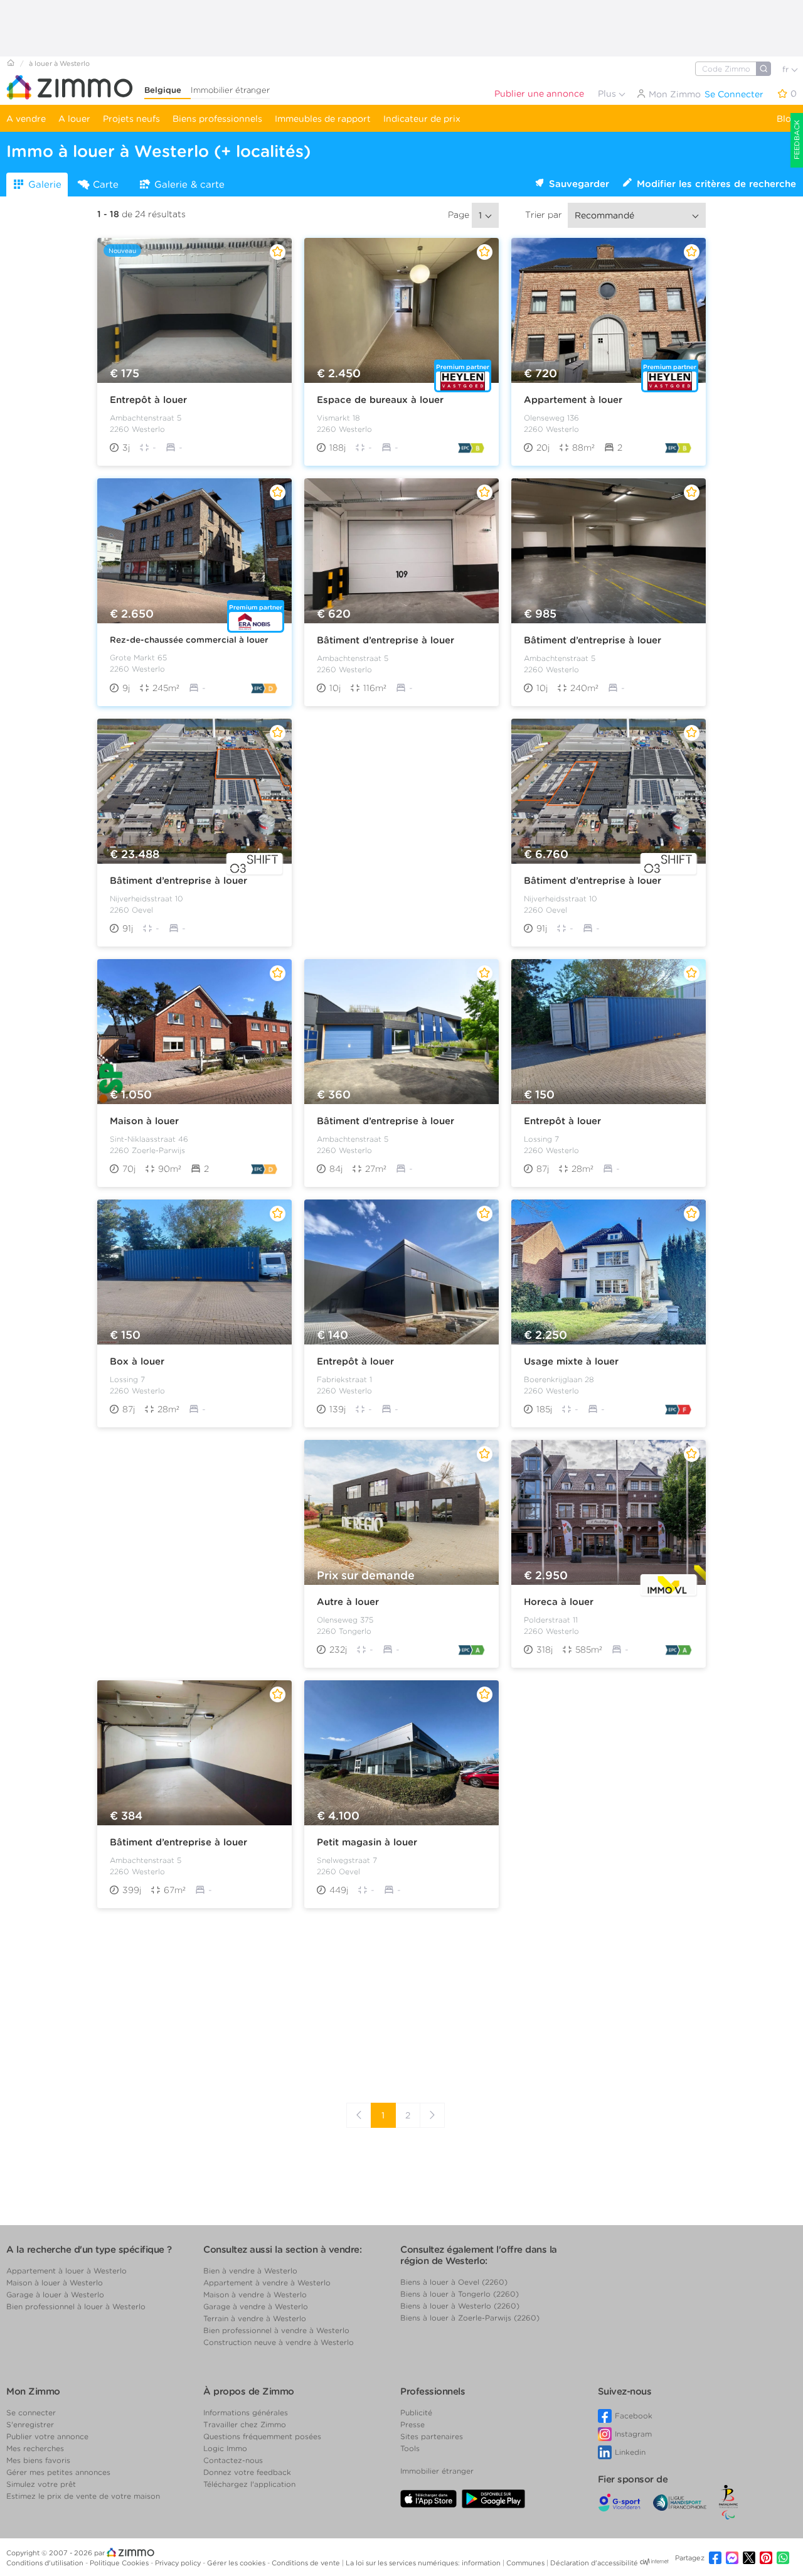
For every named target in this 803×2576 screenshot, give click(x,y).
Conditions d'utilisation (46, 2563)
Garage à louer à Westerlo (55, 2294)
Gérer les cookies (237, 2563)
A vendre (26, 119)
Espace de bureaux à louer (380, 400)
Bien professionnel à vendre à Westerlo (276, 2330)
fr (787, 69)
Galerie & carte (189, 185)
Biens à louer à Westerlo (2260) (460, 2306)
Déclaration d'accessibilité (594, 2563)
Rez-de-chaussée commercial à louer (189, 640)
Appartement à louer (573, 400)
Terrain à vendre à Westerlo (255, 2318)
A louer (74, 119)
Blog (787, 119)
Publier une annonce (539, 94)
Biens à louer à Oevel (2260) (454, 2282)
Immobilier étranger (230, 90)
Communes (526, 2563)
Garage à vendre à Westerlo (256, 2306)
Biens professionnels (217, 119)
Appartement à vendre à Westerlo (267, 2283)
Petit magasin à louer (367, 1842)
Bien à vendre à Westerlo (250, 2271)
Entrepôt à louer (148, 400)
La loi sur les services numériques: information (424, 2563)
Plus (608, 94)
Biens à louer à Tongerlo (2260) (460, 2294)
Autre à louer (348, 1602)
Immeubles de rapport (323, 119)
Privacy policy (179, 2563)
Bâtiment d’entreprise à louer (386, 640)
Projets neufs (131, 119)
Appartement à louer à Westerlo (66, 2271)
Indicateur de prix (422, 119)
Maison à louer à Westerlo (55, 2283)
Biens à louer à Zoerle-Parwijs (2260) (470, 2318)
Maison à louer (144, 1121)
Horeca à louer (559, 1602)
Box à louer (137, 1361)
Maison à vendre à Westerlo (255, 2294)
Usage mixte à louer (571, 1361)
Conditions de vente (307, 2563)
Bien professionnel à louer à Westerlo (76, 2306)
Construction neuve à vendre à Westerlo (279, 2342)
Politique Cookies (120, 2563)
